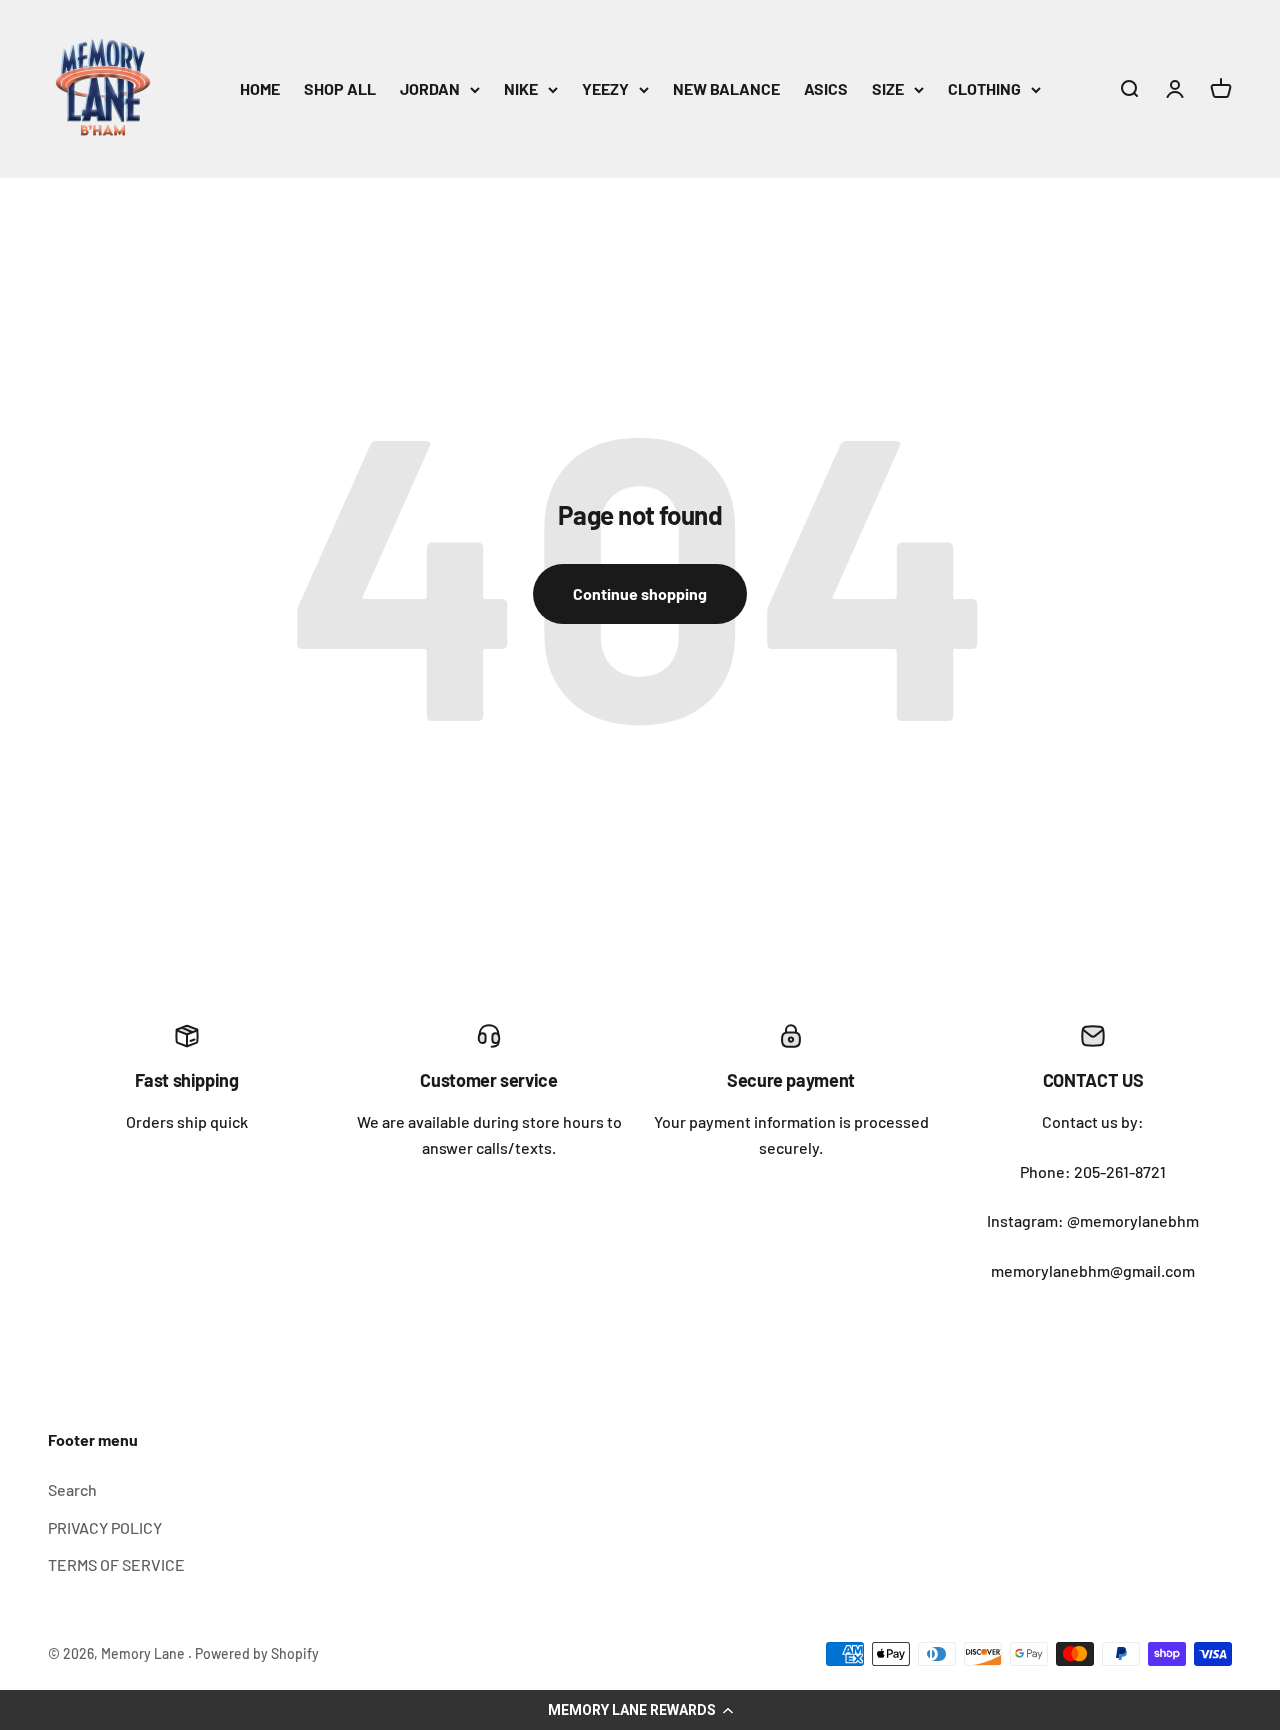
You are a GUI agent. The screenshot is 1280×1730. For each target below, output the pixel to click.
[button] (640, 1710)
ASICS (826, 88)
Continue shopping (640, 593)
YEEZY (605, 88)
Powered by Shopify (257, 1653)
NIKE (521, 88)
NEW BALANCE (726, 88)
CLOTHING (984, 88)
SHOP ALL (340, 88)
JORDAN (430, 88)
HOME (260, 88)
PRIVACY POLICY (105, 1527)
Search (72, 1489)
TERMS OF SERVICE (116, 1564)
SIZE (888, 88)
